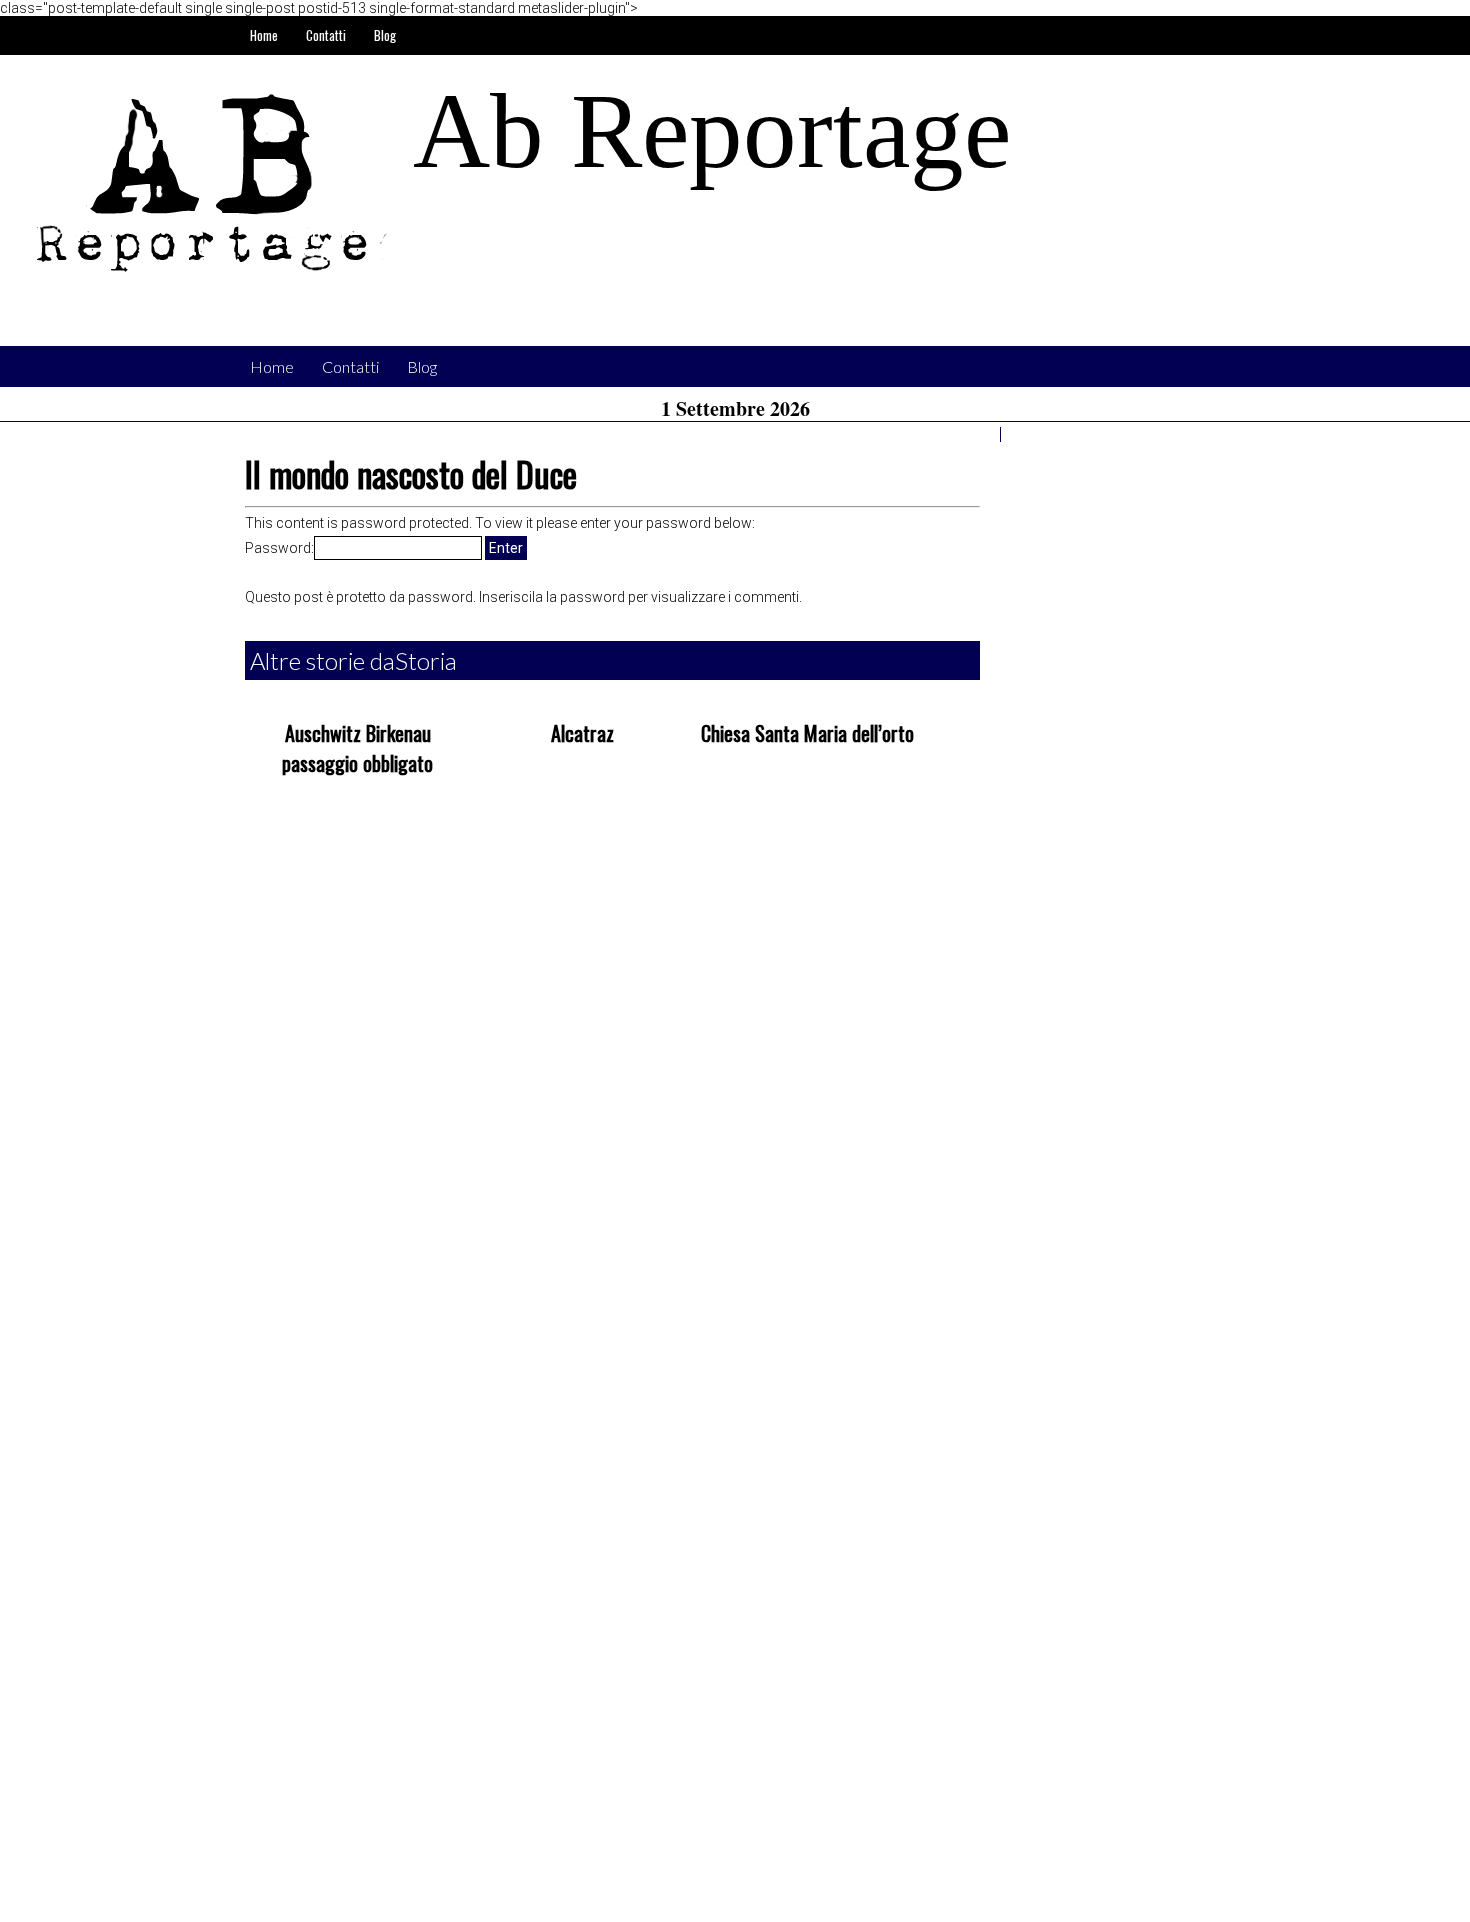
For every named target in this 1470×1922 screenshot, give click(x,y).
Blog (385, 35)
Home (264, 35)
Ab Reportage (712, 131)
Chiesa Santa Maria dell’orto (807, 733)
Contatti (326, 35)
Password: (279, 548)
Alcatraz (582, 733)
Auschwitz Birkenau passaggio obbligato (357, 748)
